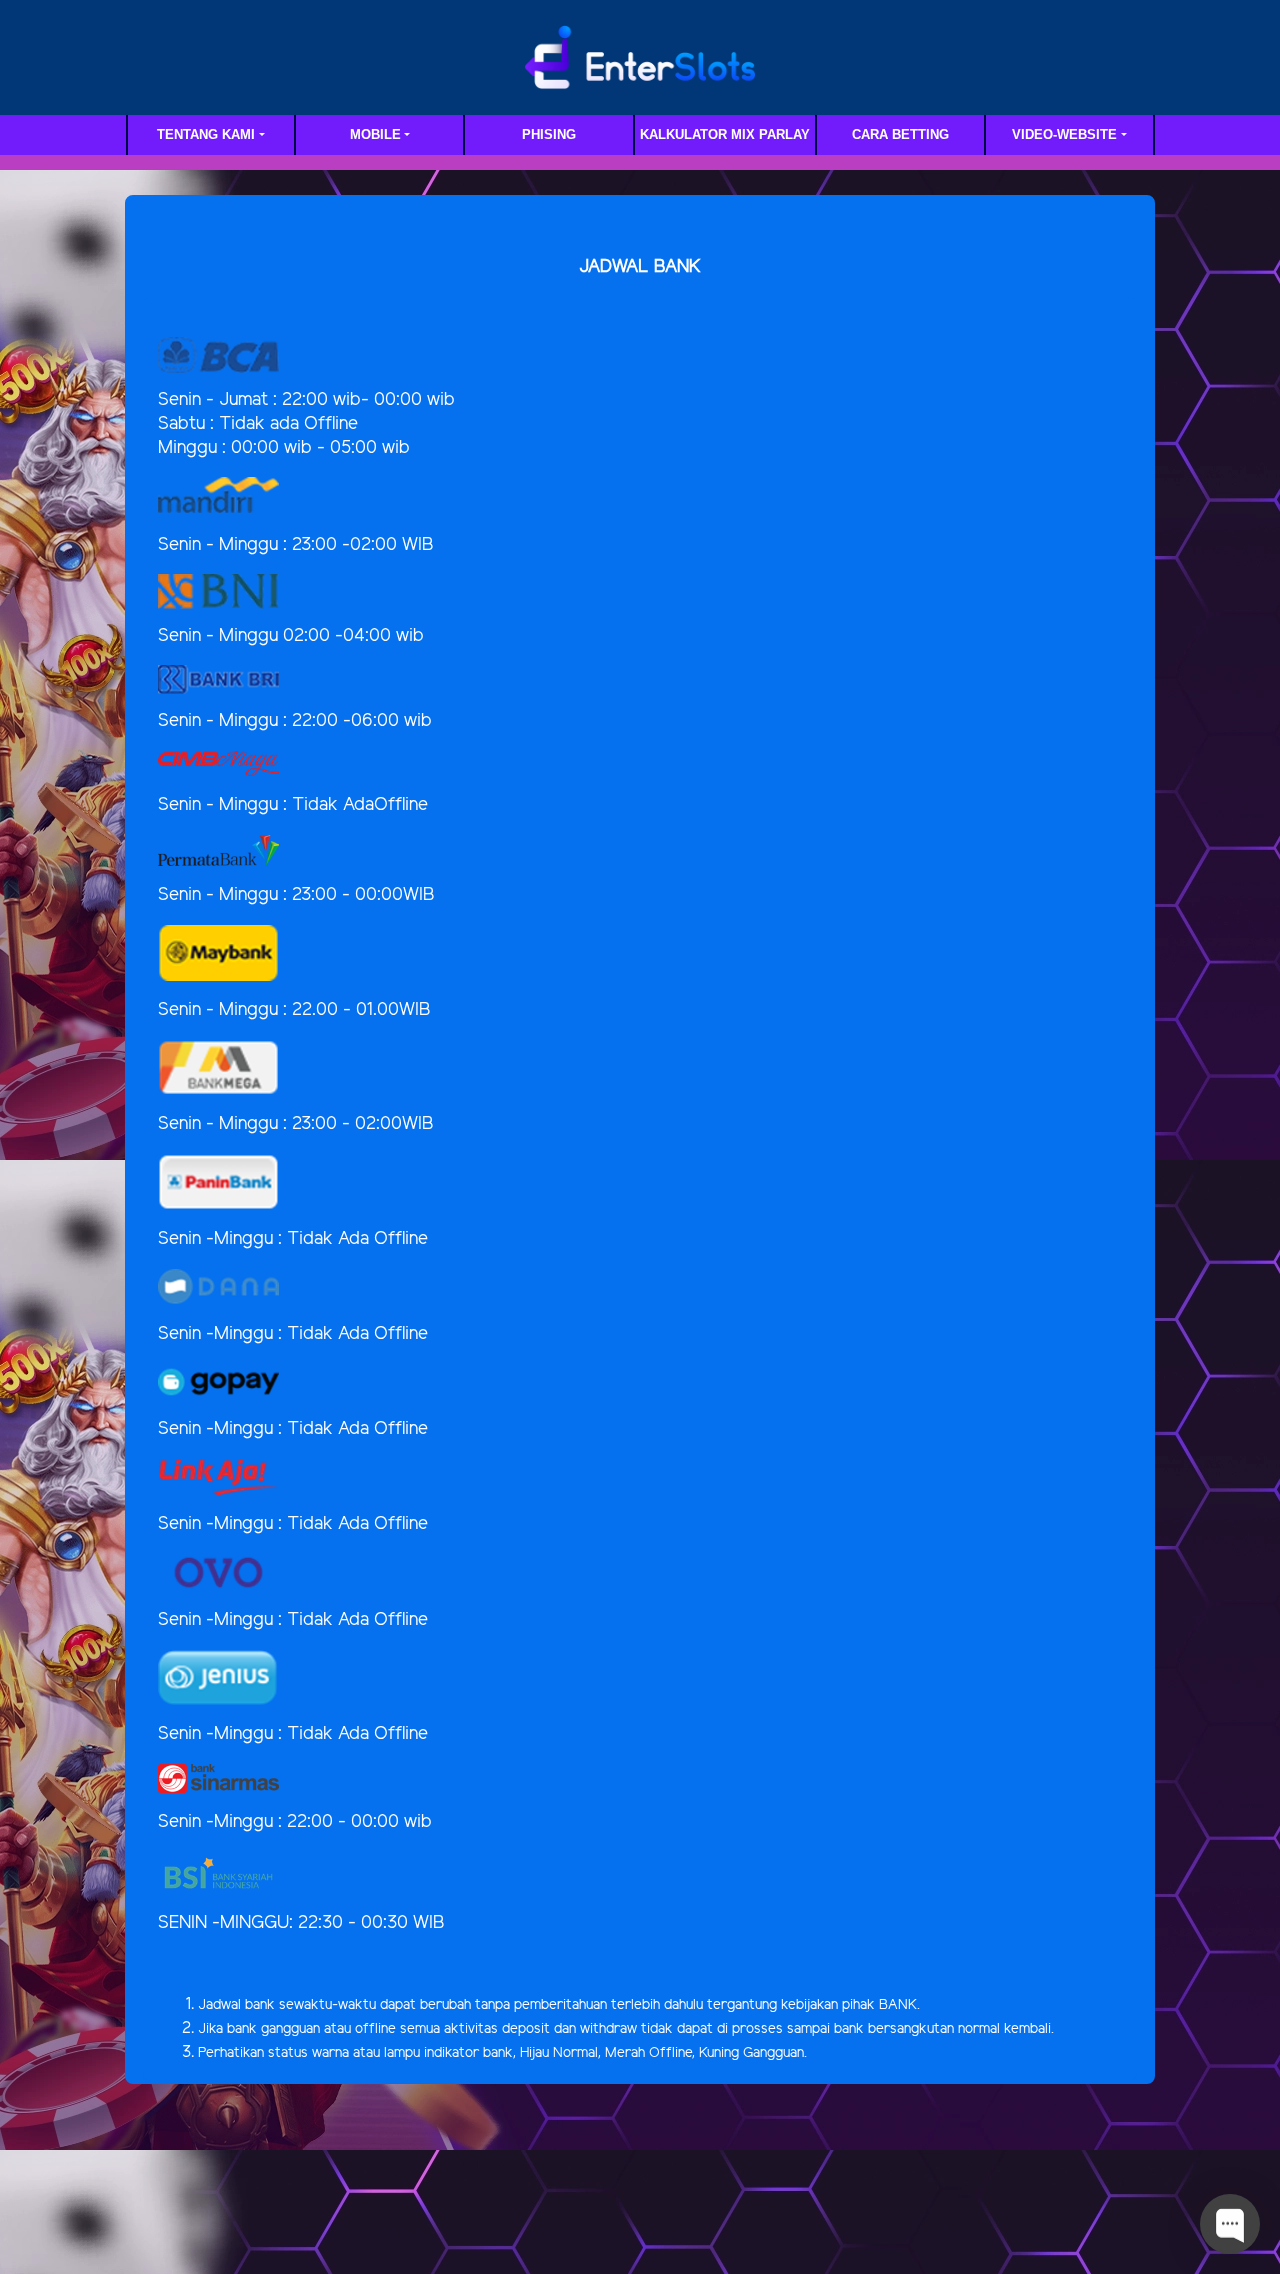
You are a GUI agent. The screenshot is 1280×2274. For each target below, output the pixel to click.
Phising (549, 134)
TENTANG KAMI (206, 134)
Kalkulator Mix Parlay (725, 134)
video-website (1064, 134)
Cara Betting (900, 134)
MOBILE (375, 134)
